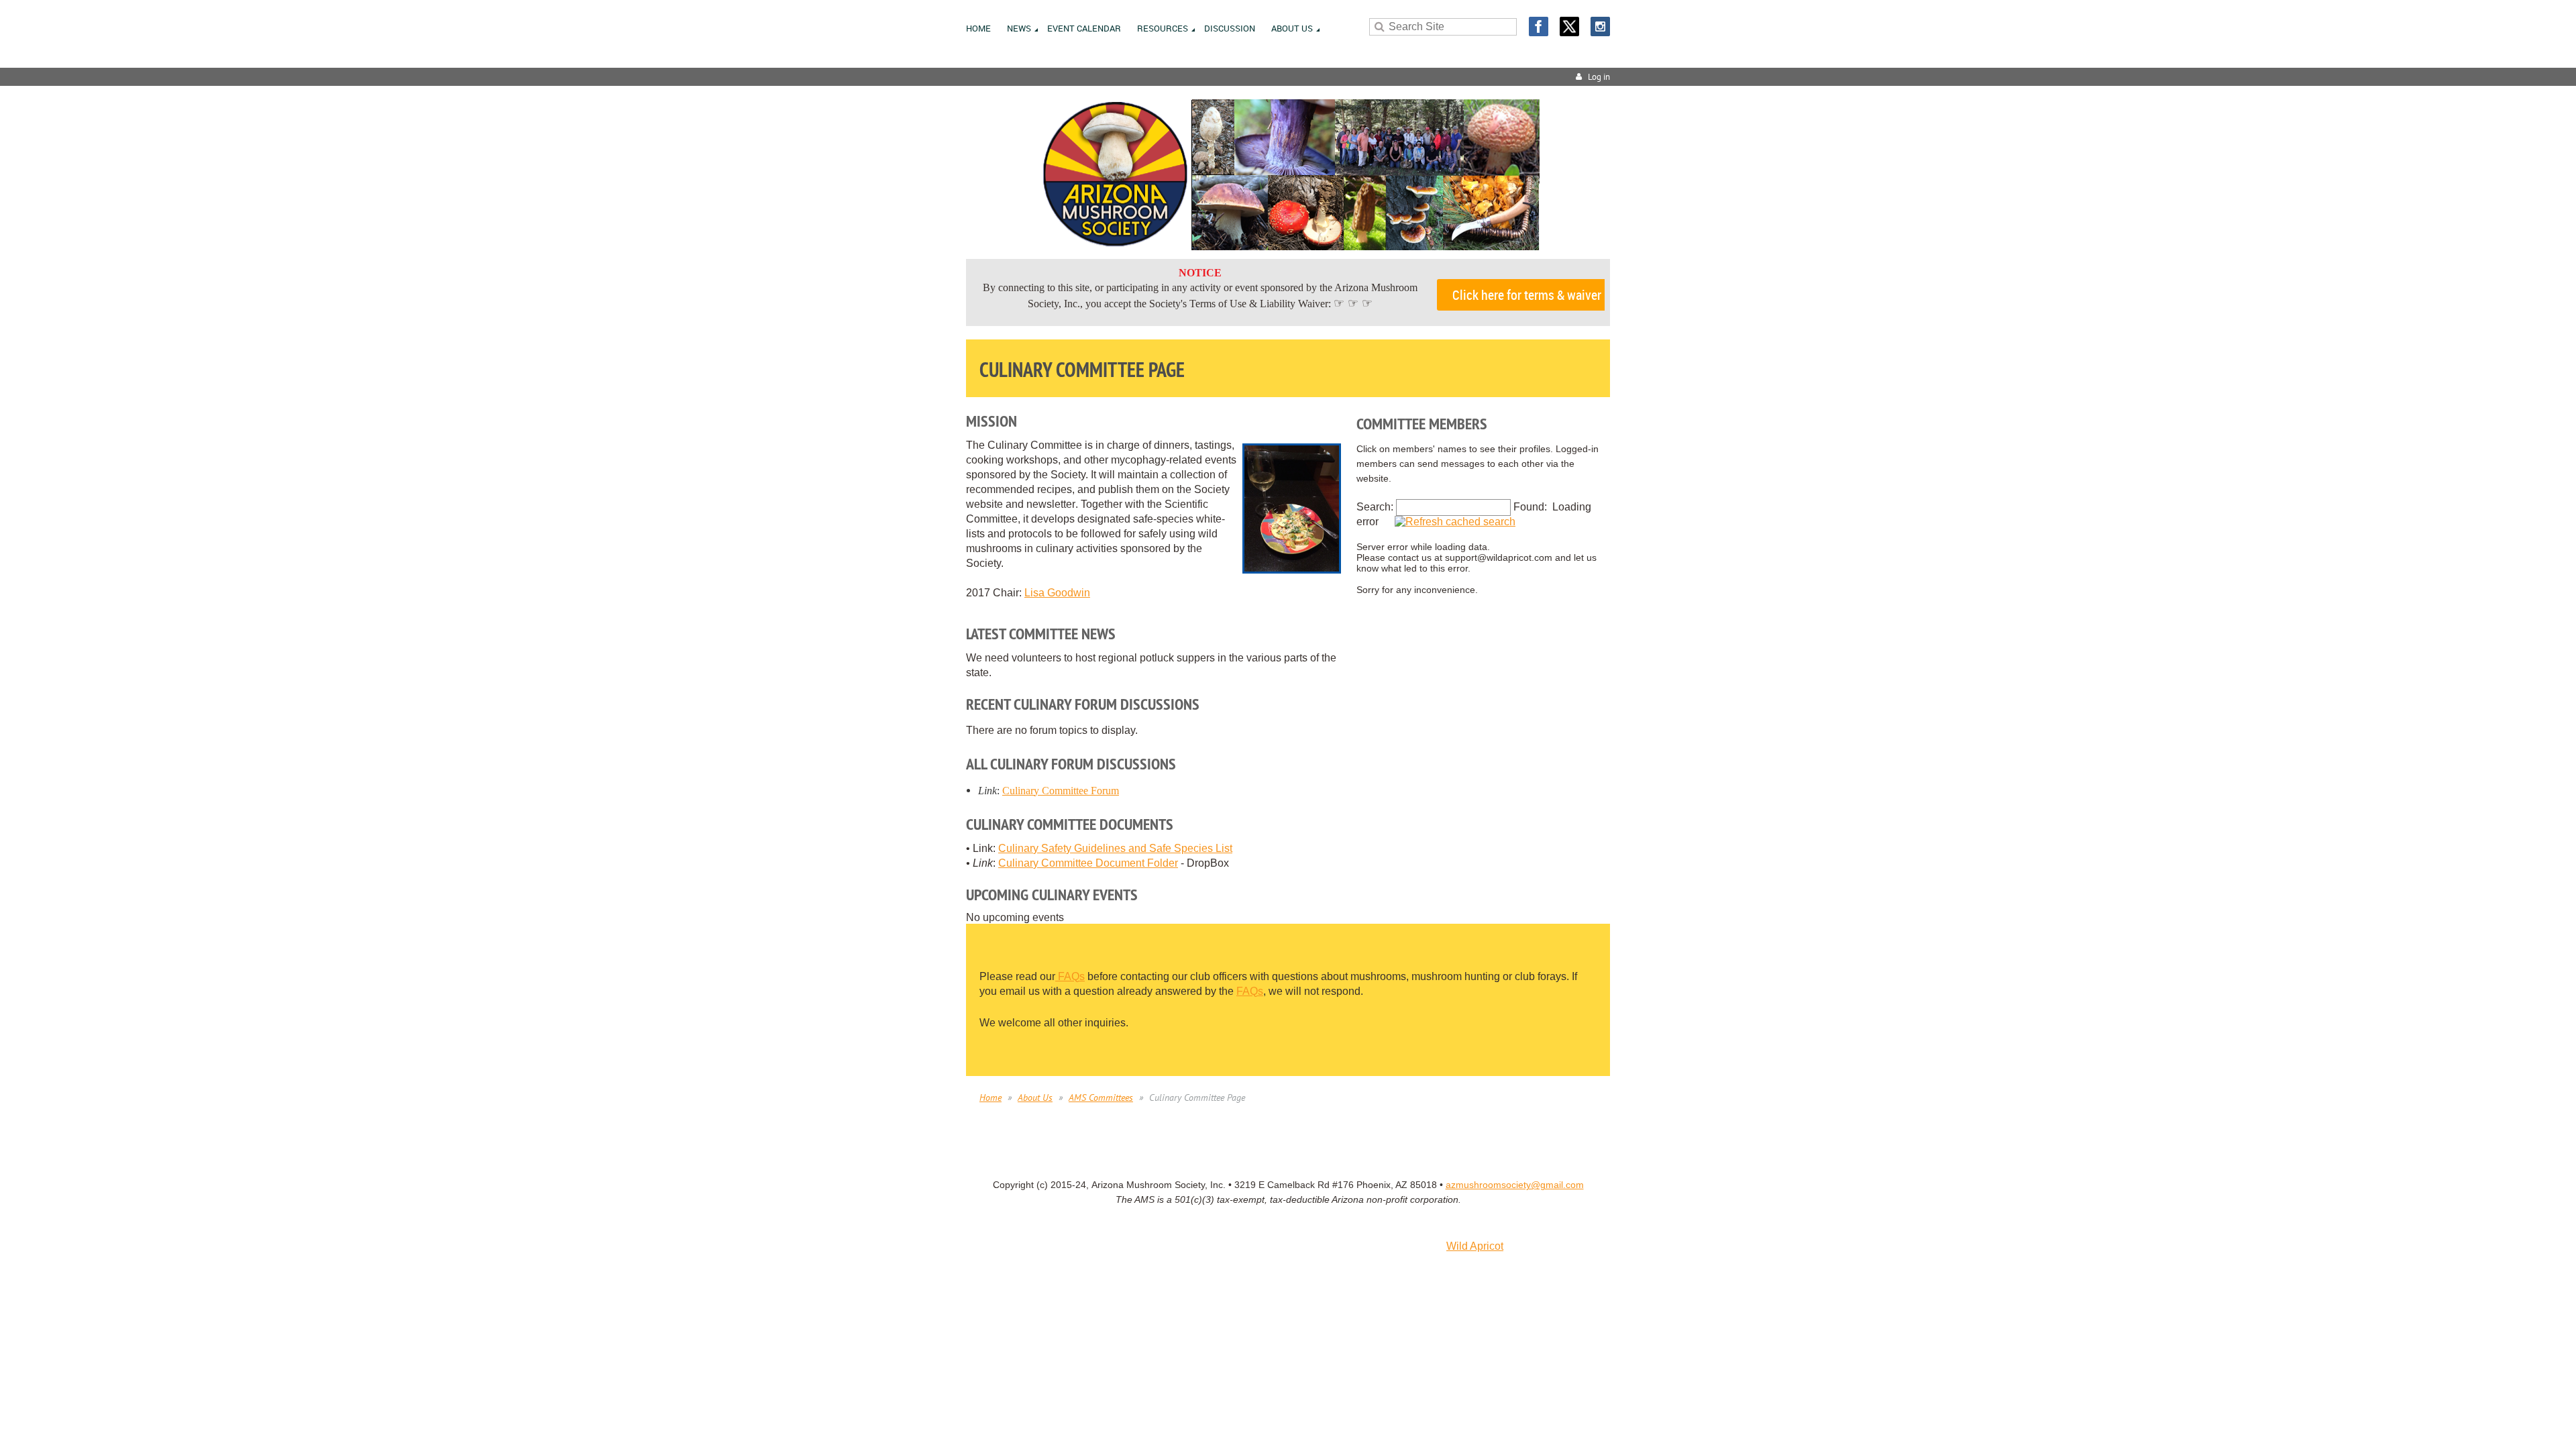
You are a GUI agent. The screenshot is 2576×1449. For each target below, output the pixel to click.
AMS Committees (1101, 1097)
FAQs (1070, 976)
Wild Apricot (1475, 1246)
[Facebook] (1539, 26)
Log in (1599, 77)
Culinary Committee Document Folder (1088, 863)
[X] (1569, 26)
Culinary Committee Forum (1061, 791)
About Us (1035, 1097)
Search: (1375, 507)
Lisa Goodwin (1057, 593)
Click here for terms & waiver (1527, 295)
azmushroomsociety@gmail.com (1515, 1185)
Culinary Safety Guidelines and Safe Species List (1115, 848)
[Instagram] (1600, 26)
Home (990, 1097)
